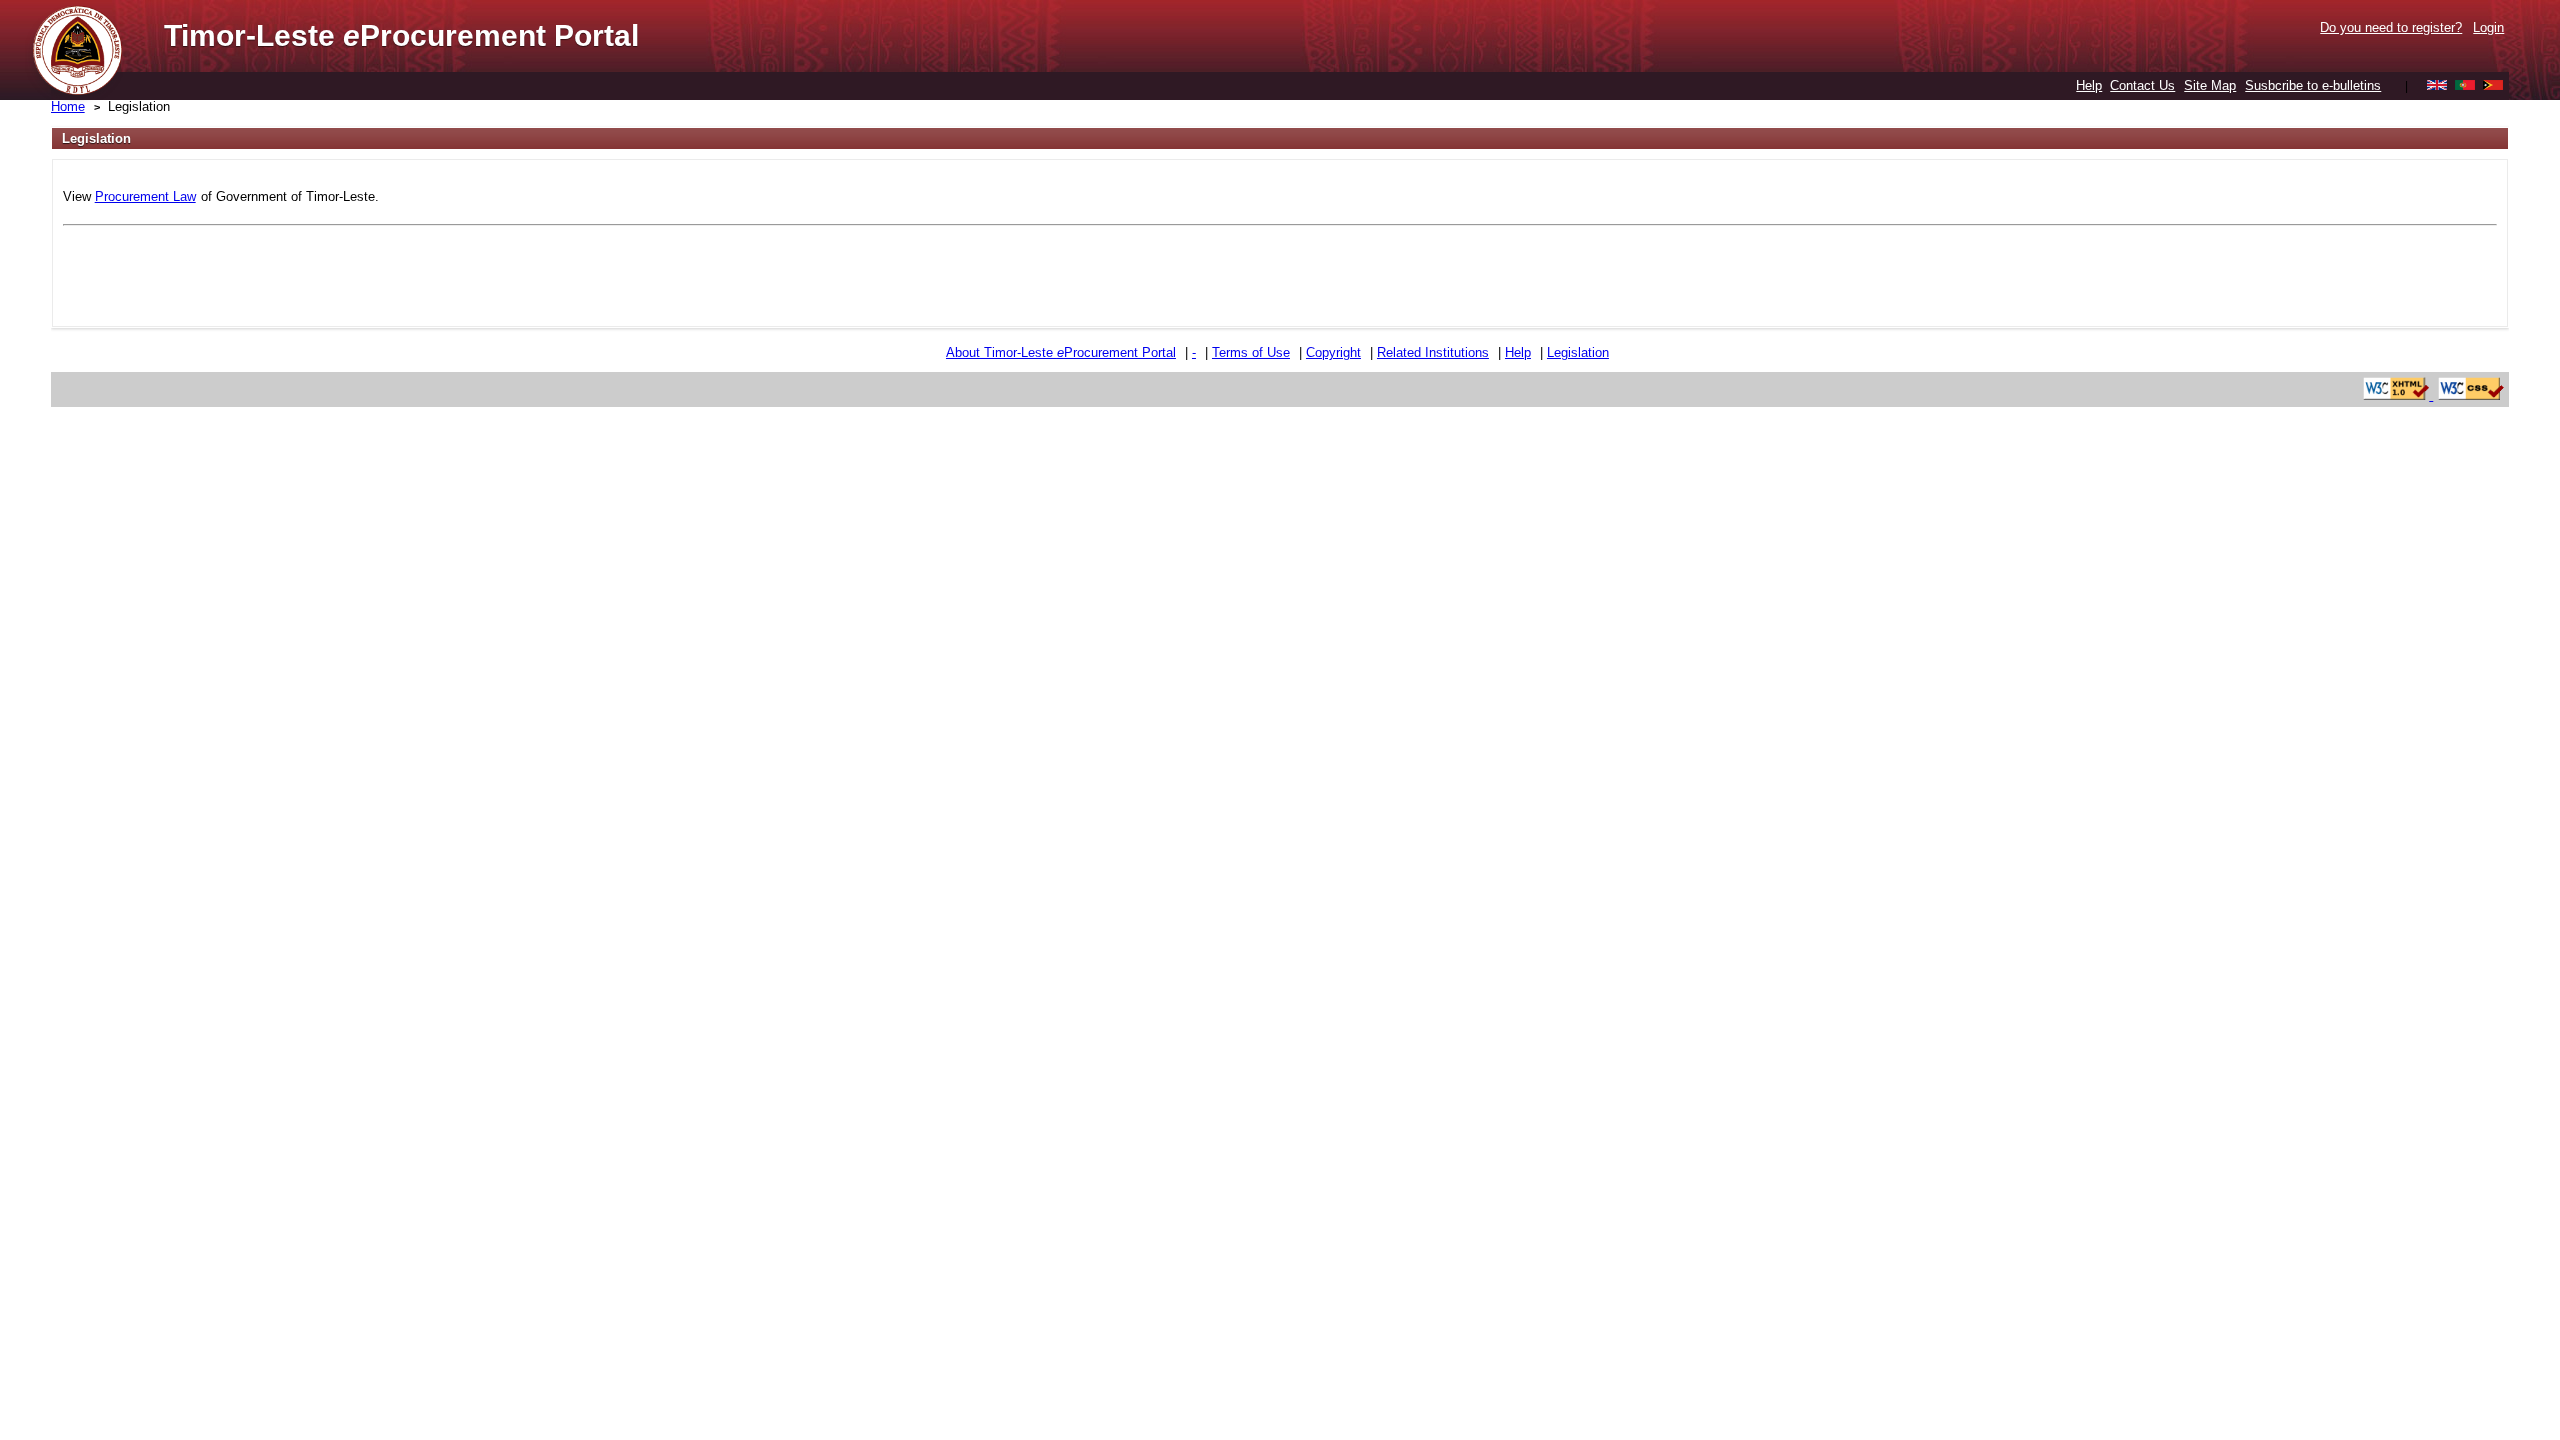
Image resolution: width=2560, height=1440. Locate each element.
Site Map (2210, 85)
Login (2488, 27)
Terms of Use (1251, 352)
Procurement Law (145, 196)
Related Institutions (1433, 352)
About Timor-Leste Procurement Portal (1061, 352)
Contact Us (2142, 85)
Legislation (139, 106)
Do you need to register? (2391, 27)
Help (2089, 85)
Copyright (1333, 352)
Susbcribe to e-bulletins (2313, 85)
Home (68, 106)
